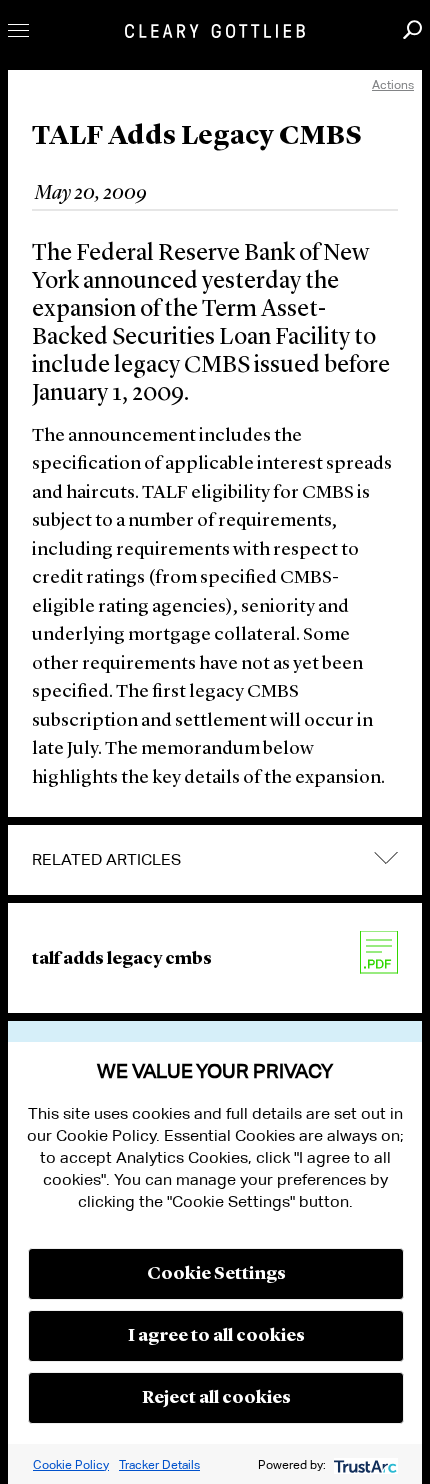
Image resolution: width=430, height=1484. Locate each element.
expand (386, 858)
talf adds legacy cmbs (122, 959)
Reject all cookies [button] (216, 1398)
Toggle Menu (18, 30)
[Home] (215, 31)
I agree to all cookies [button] (216, 1336)
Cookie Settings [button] (216, 1274)
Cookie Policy (71, 1464)
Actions (393, 84)
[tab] (215, 860)
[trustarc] (363, 1464)
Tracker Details (159, 1464)
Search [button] (412, 29)
